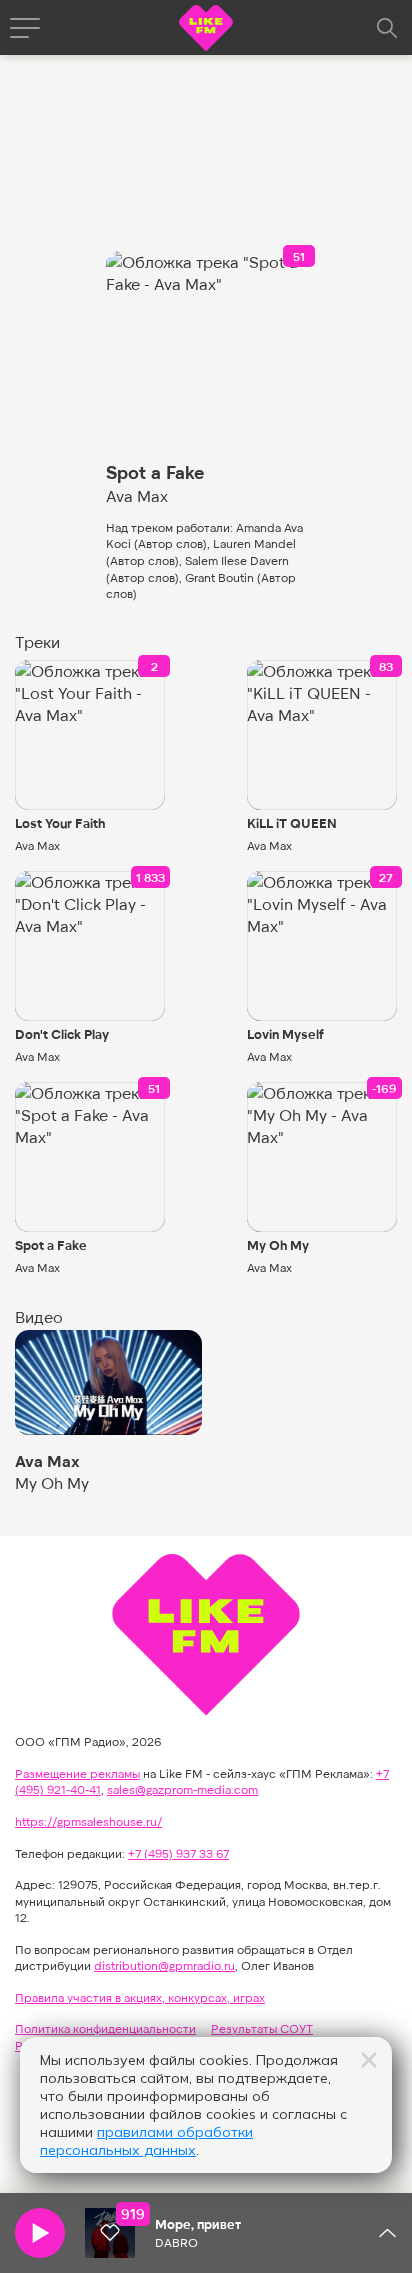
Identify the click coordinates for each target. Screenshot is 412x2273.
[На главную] (206, 30)
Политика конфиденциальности (105, 2028)
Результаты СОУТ (262, 2028)
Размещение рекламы (77, 1773)
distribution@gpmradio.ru (164, 1965)
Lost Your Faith (60, 823)
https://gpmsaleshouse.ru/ (88, 1821)
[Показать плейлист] (387, 2233)
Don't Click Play (62, 1034)
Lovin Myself (285, 1034)
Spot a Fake (51, 1245)
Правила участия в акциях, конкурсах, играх (140, 1997)
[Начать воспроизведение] (40, 2233)
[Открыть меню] (25, 28)
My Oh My (278, 1245)
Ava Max (37, 845)
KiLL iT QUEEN (292, 823)
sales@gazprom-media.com (182, 1789)
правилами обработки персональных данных (146, 2141)
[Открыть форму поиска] (387, 28)
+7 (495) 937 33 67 (178, 1853)
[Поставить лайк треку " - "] (110, 2233)
